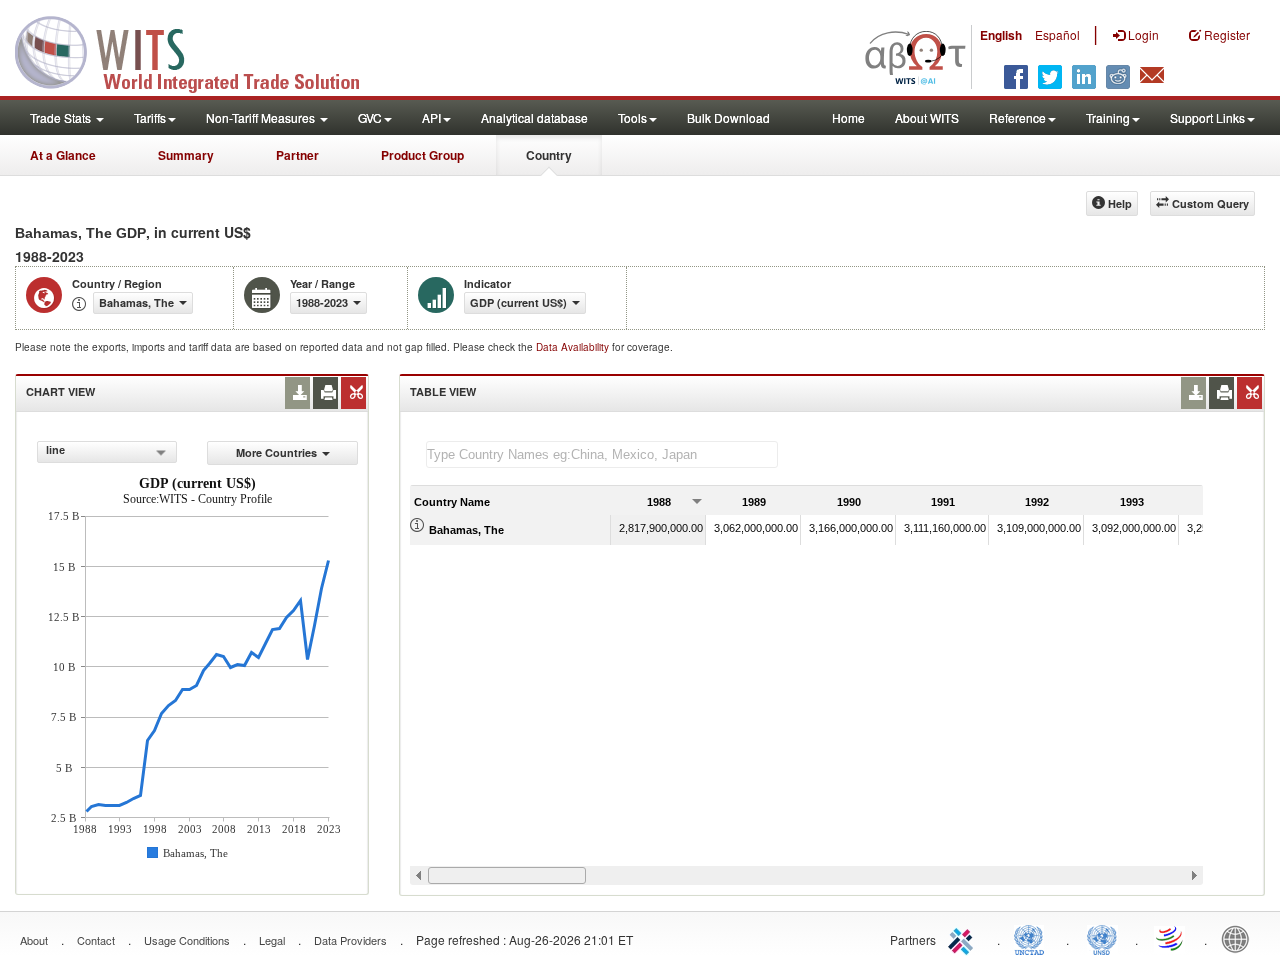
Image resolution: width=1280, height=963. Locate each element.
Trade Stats (62, 117)
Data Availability (574, 347)
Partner (297, 155)
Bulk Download (728, 117)
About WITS (927, 117)
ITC (964, 938)
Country (549, 155)
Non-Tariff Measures (262, 117)
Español (1057, 34)
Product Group (422, 155)
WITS (200, 50)
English (1001, 35)
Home (848, 117)
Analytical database (534, 117)
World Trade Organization (1171, 938)
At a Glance (63, 155)
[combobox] (107, 452)
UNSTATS (1102, 938)
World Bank (1240, 938)
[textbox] (602, 454)
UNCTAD (1033, 938)
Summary (186, 155)
